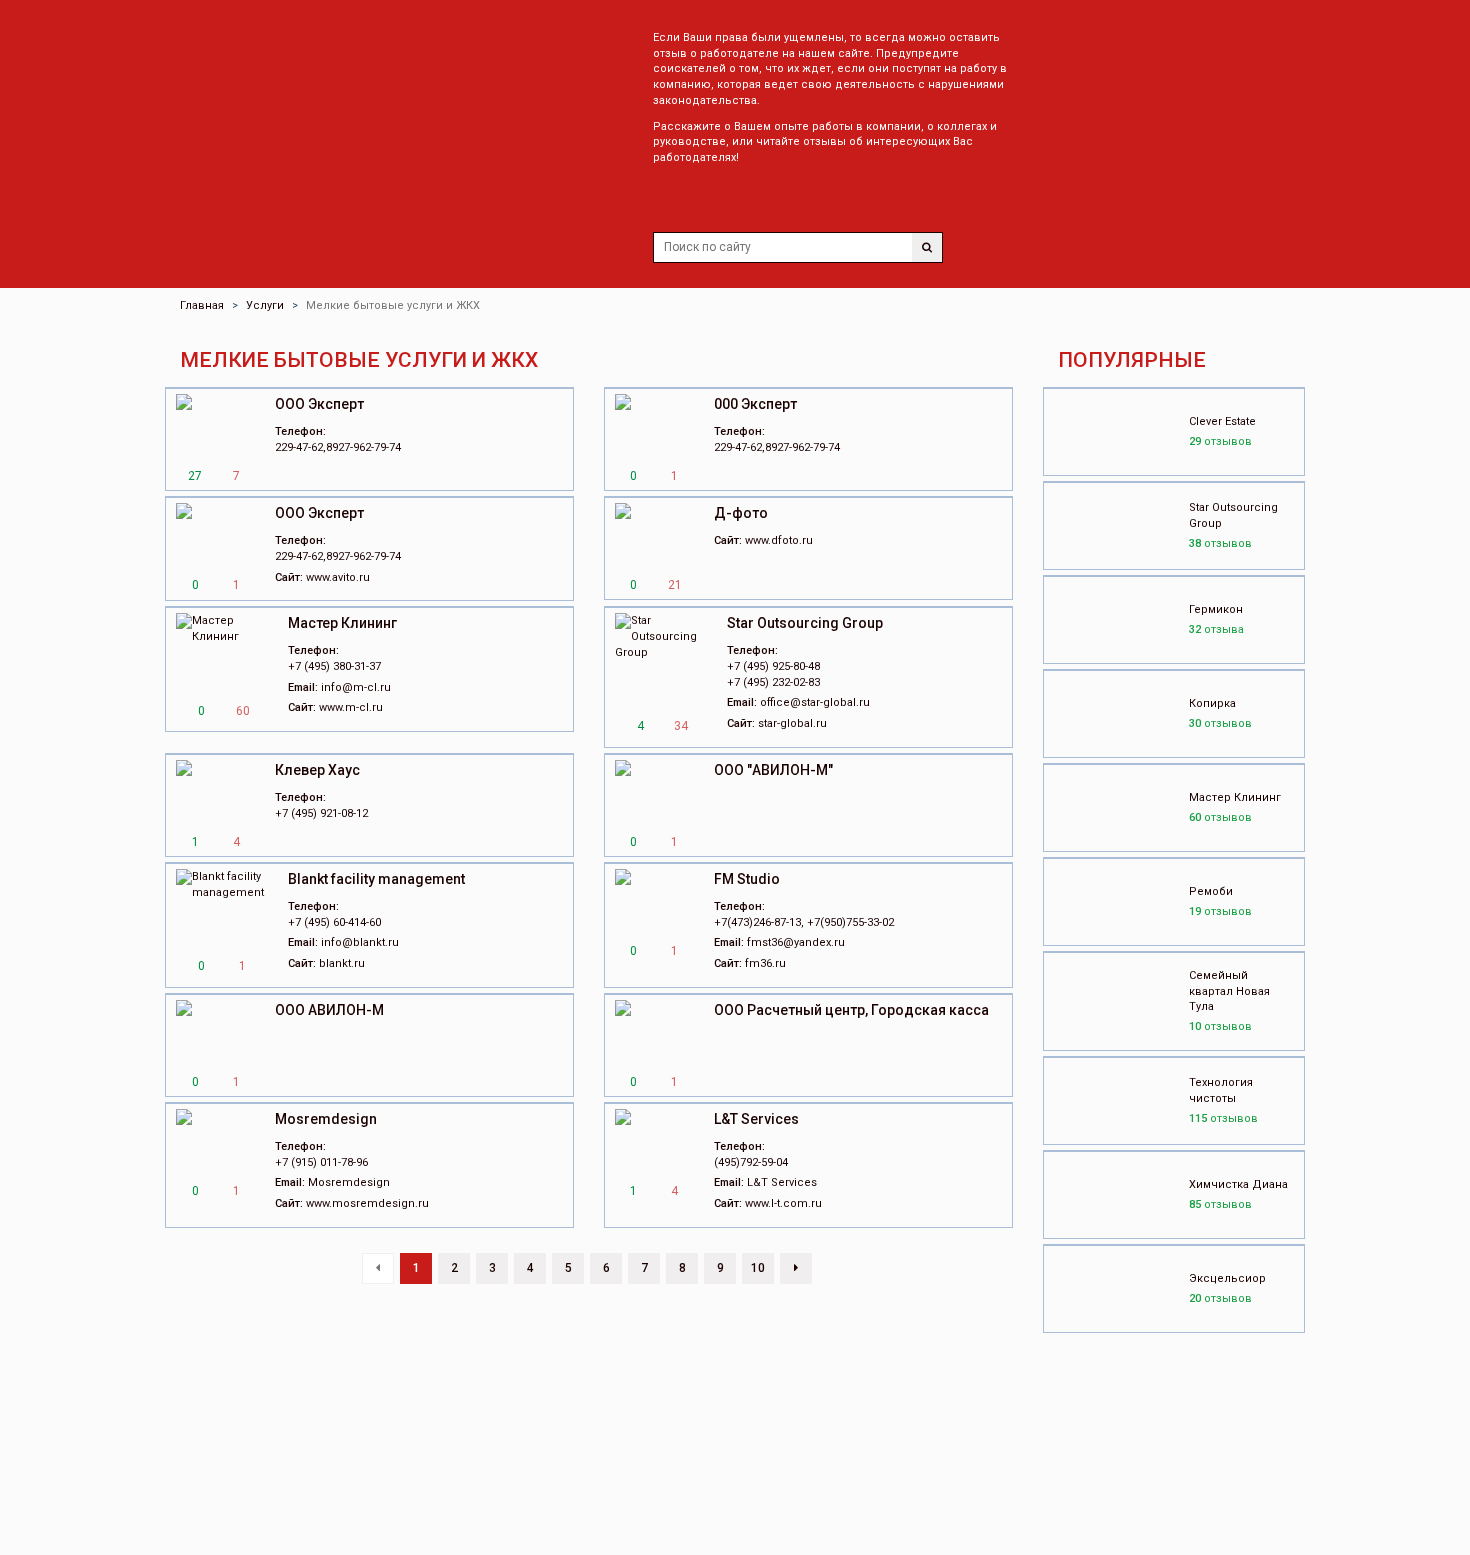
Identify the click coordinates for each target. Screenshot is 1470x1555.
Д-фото (741, 513)
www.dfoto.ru (779, 540)
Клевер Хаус (317, 770)
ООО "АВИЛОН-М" (773, 770)
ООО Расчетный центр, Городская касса (851, 1010)
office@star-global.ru (815, 702)
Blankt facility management (376, 879)
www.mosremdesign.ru (367, 1203)
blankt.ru (342, 963)
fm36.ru (765, 963)
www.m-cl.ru (351, 707)
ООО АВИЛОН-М (329, 1010)
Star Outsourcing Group (805, 623)
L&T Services (756, 1119)
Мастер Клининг (342, 623)
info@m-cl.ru (356, 687)
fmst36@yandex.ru (796, 942)
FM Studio (747, 879)
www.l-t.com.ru (783, 1203)
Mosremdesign (326, 1119)
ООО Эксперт (319, 404)
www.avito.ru (338, 577)
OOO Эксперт (319, 513)
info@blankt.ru (360, 942)
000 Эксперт (755, 404)
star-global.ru (792, 723)
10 (758, 1268)
